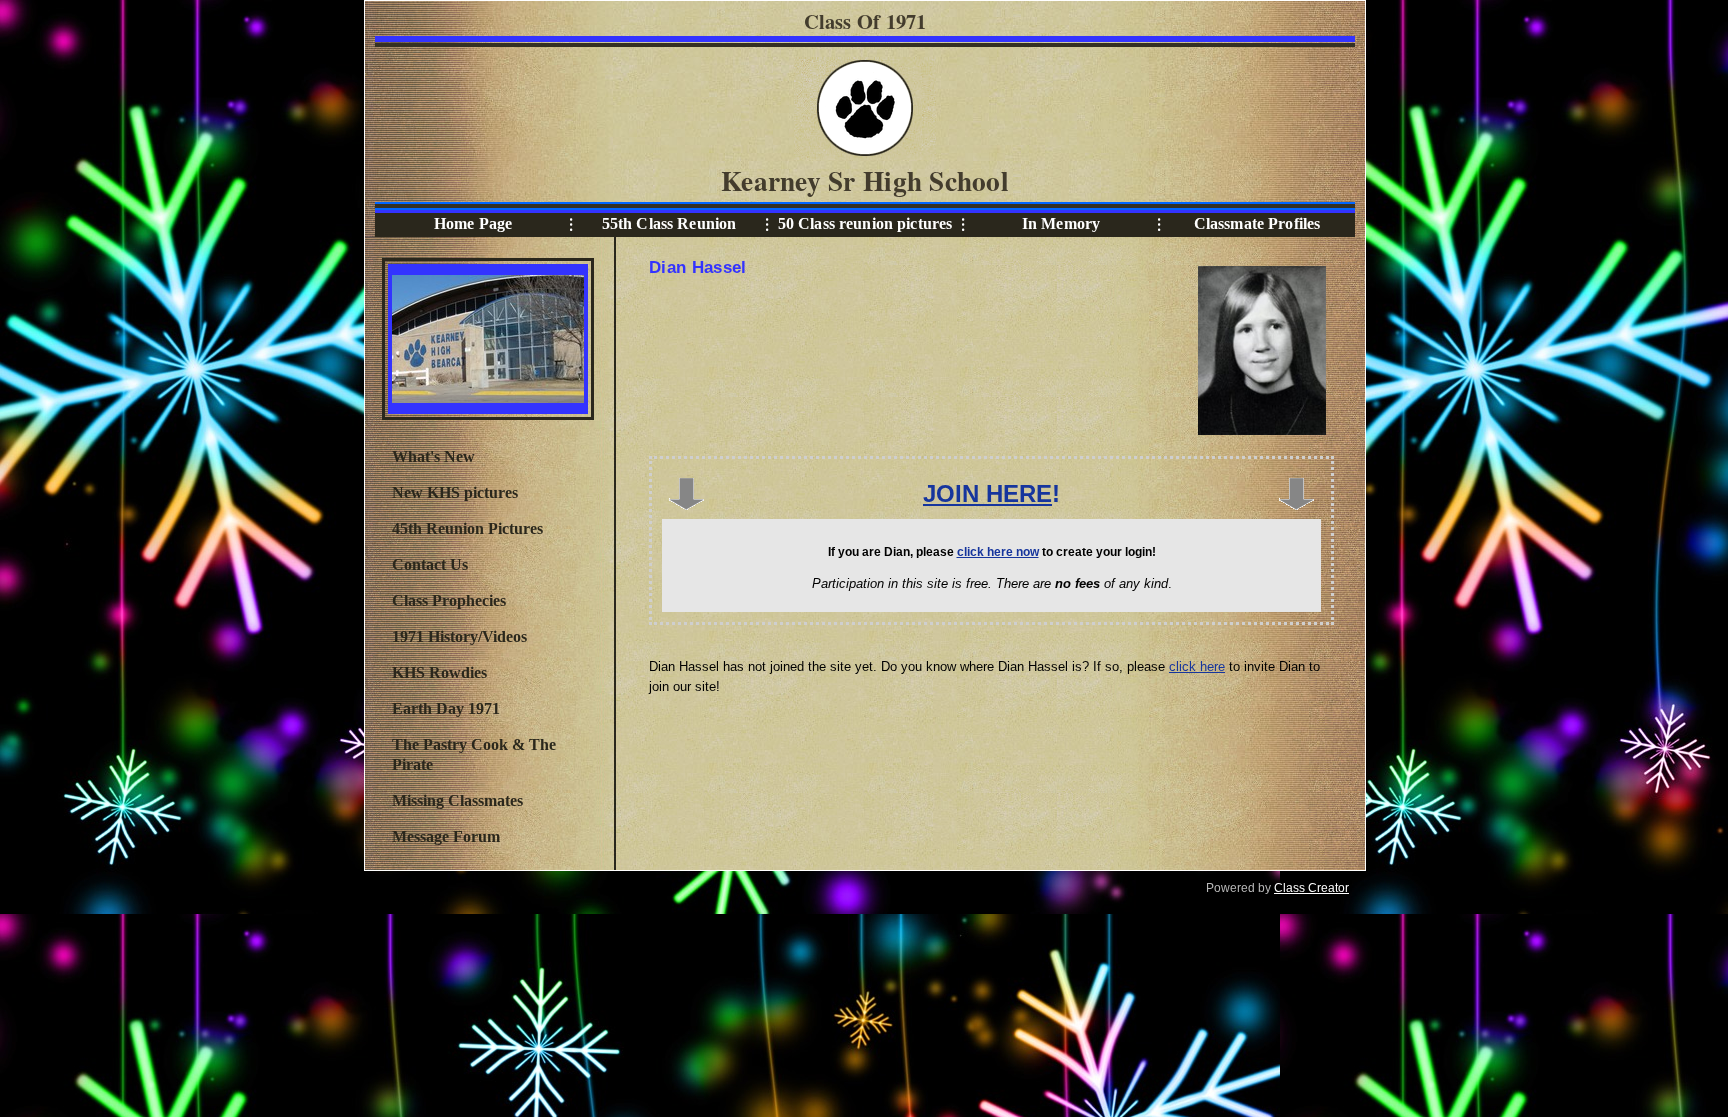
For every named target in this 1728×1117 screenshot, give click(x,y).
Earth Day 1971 (446, 708)
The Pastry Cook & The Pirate (474, 754)
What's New (433, 456)
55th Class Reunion (669, 223)
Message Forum (446, 836)
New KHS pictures (455, 492)
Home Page (473, 223)
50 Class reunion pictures (865, 223)
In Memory (1061, 223)
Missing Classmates (457, 800)
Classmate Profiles (1257, 223)
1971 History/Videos (459, 636)
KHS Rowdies (439, 672)
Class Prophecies (449, 600)
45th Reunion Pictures (467, 528)
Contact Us (430, 564)
